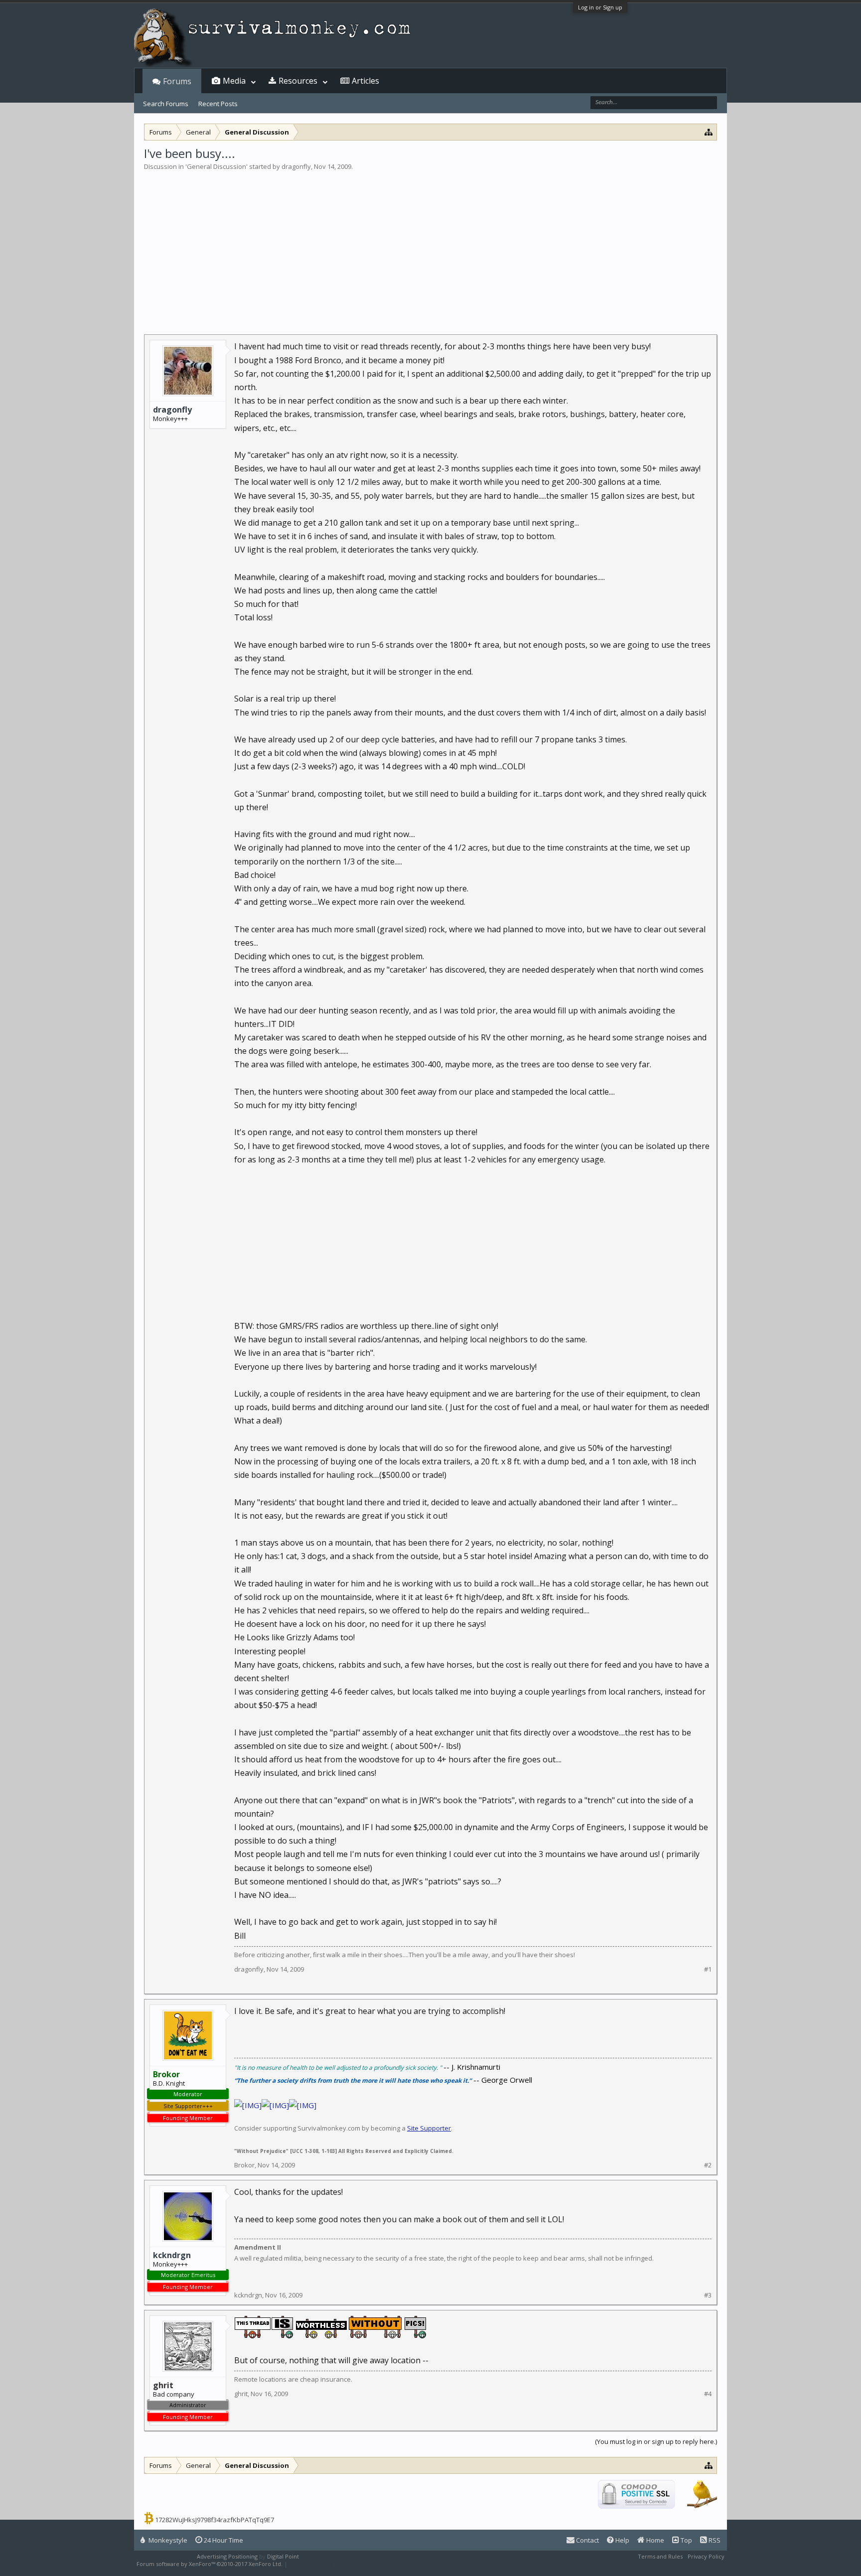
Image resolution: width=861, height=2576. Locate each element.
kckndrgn (172, 2255)
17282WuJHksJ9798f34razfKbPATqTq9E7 (215, 2520)
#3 (708, 2295)
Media (234, 81)
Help (622, 2540)
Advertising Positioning (227, 2556)
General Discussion (216, 166)
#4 (708, 2394)
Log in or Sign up (600, 7)
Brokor (244, 2165)
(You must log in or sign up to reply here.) (656, 2441)
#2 (708, 2165)
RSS (714, 2540)
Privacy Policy (706, 2556)
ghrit (241, 2394)
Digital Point (283, 2556)
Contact (587, 2540)
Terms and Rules (660, 2556)
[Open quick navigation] (709, 132)
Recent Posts (218, 104)
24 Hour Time (223, 2540)
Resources (298, 81)
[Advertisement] (430, 246)
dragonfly (296, 166)
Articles (365, 81)
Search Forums (166, 104)
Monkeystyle (167, 2540)
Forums (177, 81)
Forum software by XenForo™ (210, 2564)
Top (686, 2540)
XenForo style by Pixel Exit (324, 2564)
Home (654, 2540)
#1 (708, 1969)
